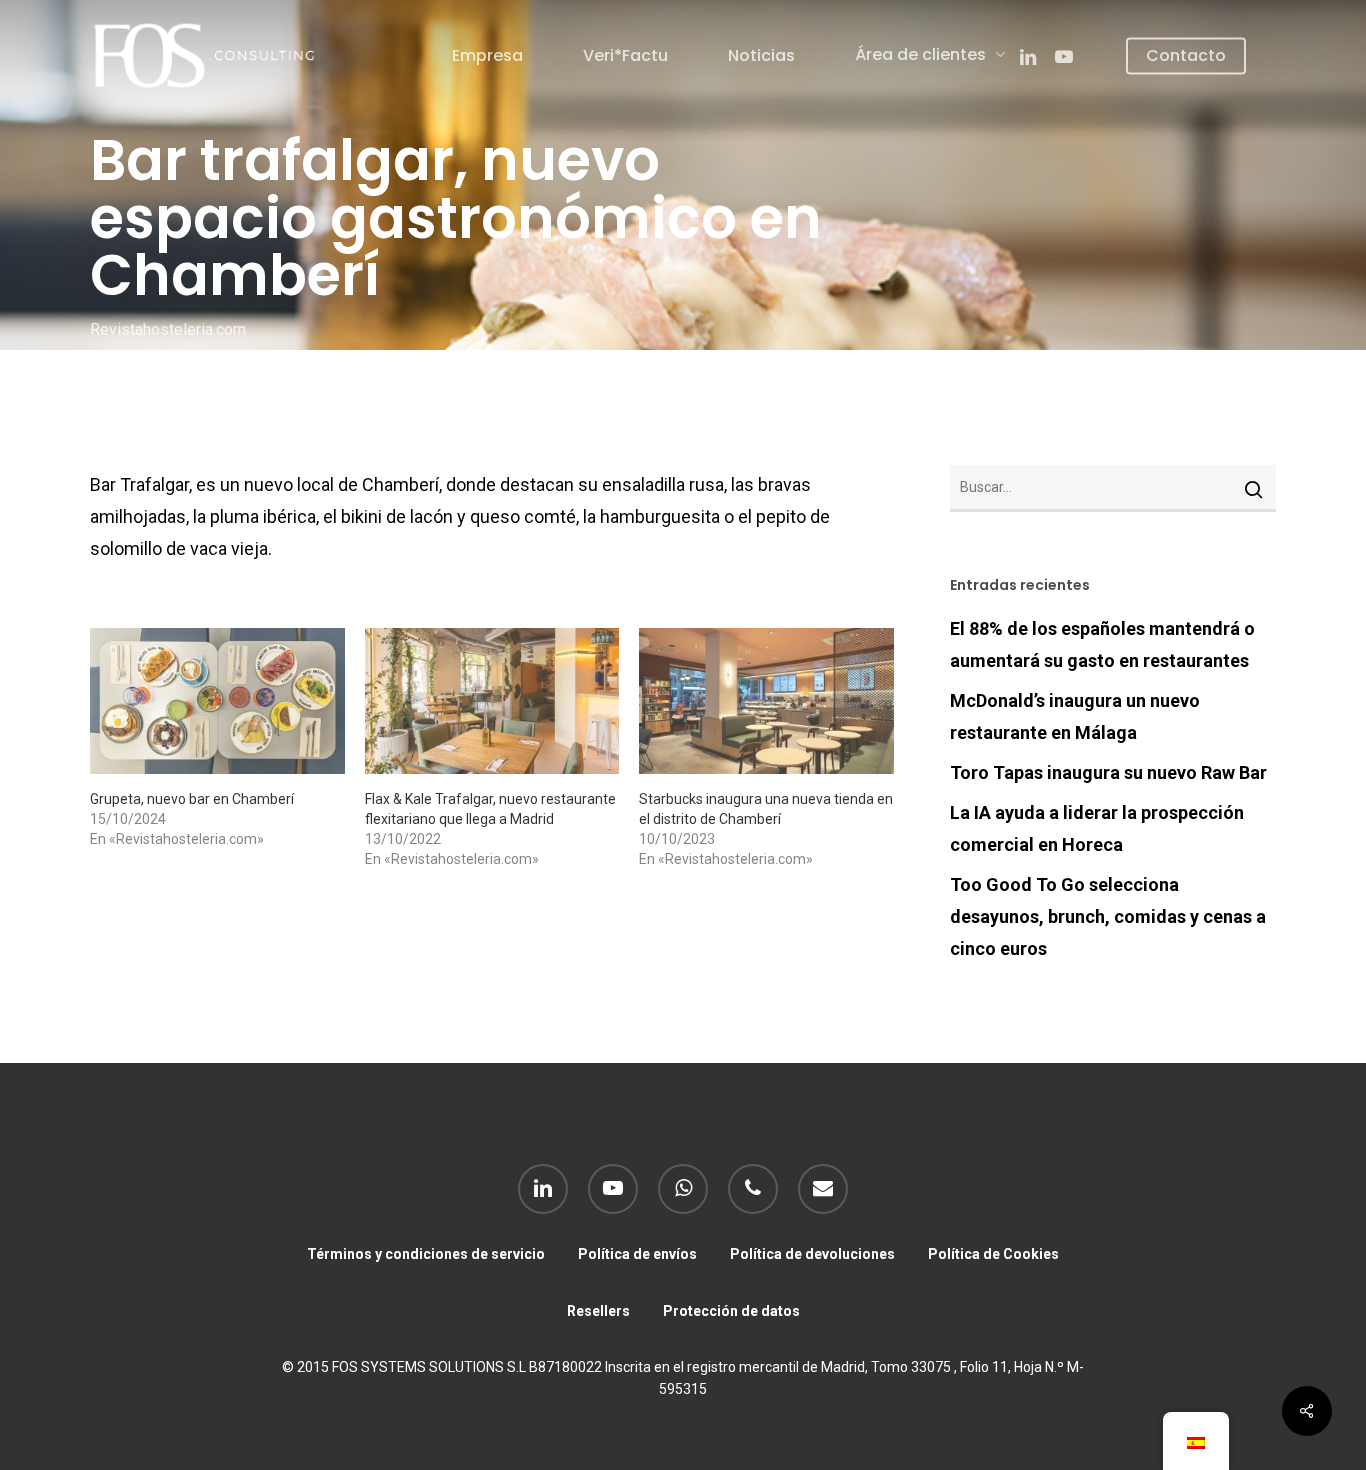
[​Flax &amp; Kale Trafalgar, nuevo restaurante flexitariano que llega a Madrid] (492, 701)
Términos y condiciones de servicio (426, 1254)
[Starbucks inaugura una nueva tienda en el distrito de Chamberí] (766, 701)
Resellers (598, 1311)
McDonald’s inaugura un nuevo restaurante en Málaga (1075, 716)
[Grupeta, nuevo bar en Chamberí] (217, 701)
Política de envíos (637, 1254)
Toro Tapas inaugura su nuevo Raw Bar (1108, 772)
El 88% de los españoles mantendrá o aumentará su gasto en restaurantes (1102, 644)
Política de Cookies (993, 1254)
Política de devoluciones (812, 1254)
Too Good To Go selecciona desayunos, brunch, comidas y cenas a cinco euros (1108, 916)
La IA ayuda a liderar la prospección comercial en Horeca (1097, 828)
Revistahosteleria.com (168, 328)
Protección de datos (731, 1311)
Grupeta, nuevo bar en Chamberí (192, 799)
